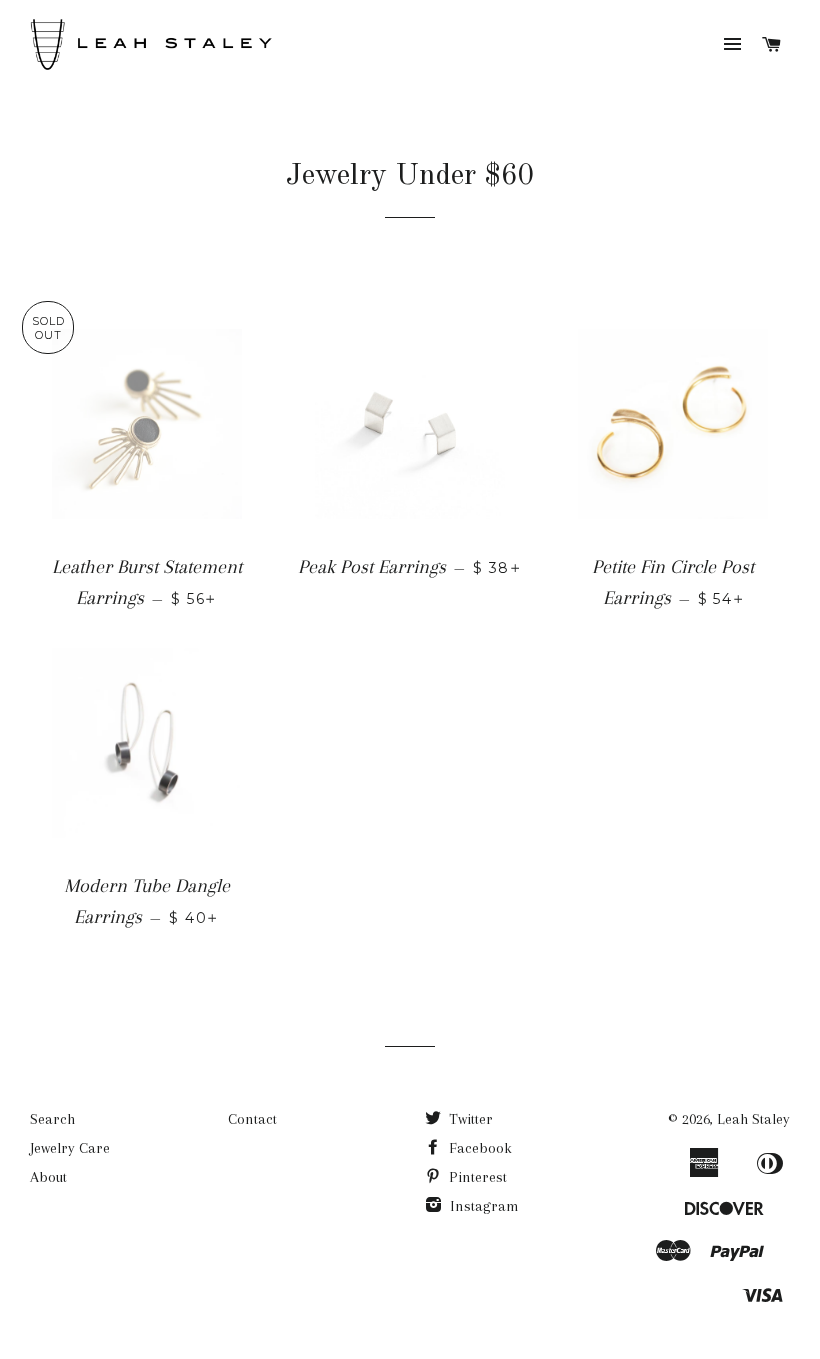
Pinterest (476, 1177)
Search (52, 1119)
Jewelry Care (70, 1148)
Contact (252, 1119)
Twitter (469, 1119)
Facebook (478, 1148)
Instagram (482, 1206)
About (48, 1177)
